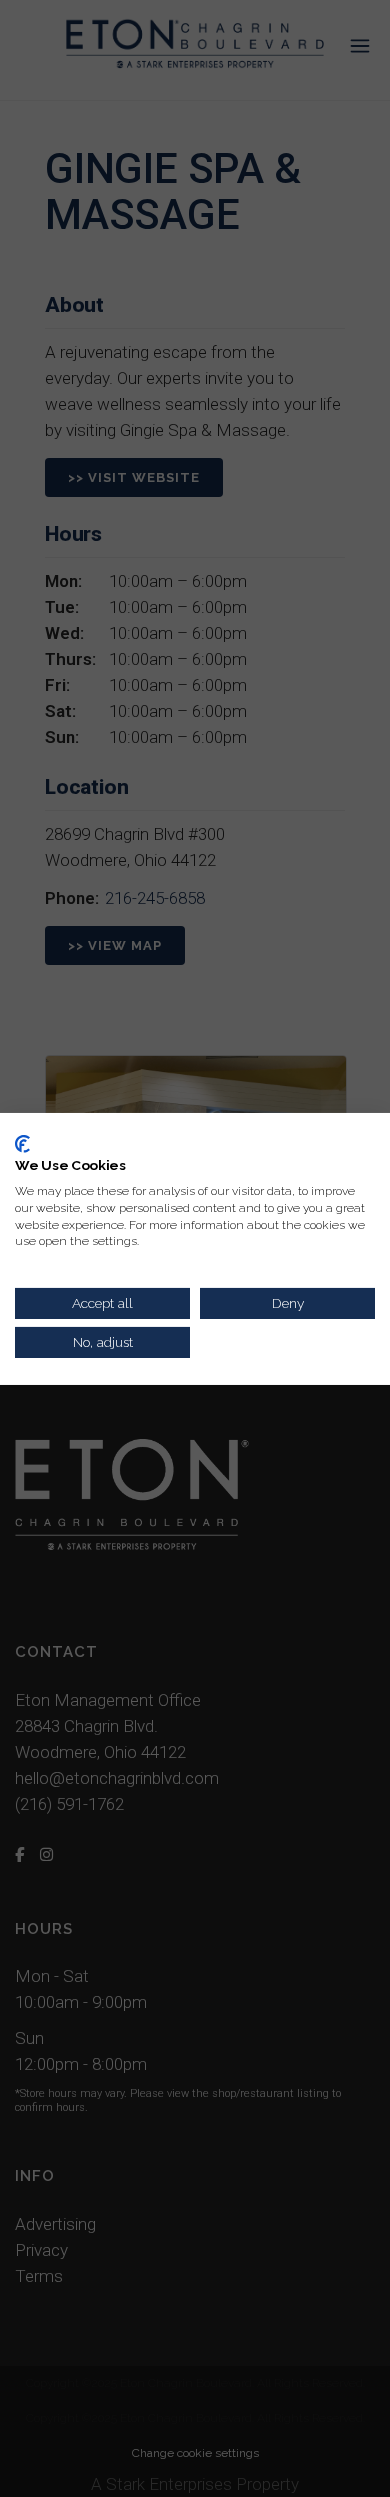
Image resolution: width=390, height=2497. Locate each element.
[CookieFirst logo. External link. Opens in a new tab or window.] (22, 1143)
